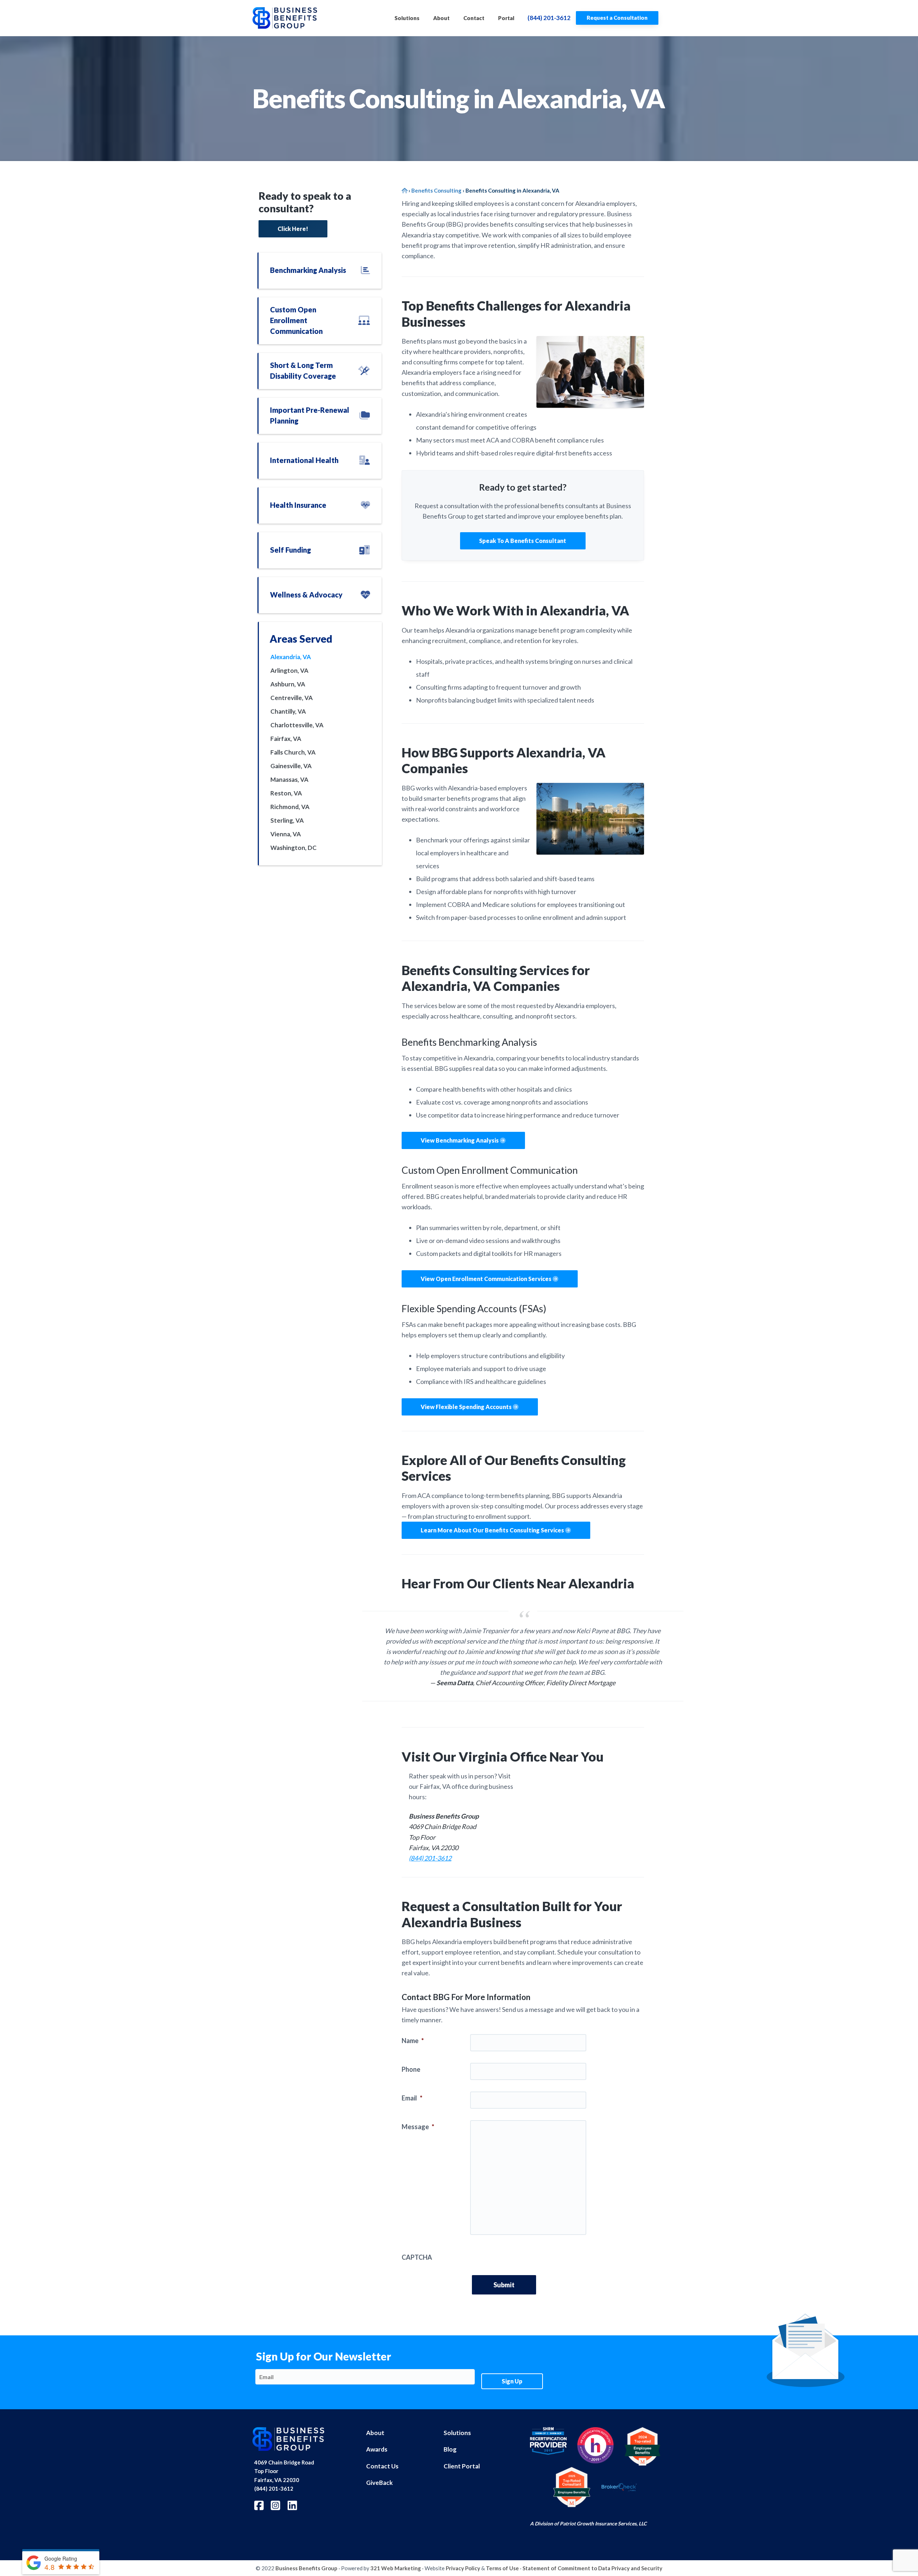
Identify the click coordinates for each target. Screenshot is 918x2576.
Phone (411, 2069)
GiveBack (379, 2483)
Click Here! (293, 229)
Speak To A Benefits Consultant (523, 541)
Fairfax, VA (286, 739)
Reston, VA (286, 793)
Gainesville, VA (291, 766)
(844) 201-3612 (549, 18)
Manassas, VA (289, 779)
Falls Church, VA (293, 752)
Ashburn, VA (288, 684)
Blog (450, 2449)
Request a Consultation (617, 18)
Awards (377, 2449)
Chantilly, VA (288, 711)
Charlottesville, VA (297, 725)
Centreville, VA (292, 698)
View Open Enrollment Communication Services (487, 1279)
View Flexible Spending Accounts (467, 1407)
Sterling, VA (287, 820)
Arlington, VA (289, 670)
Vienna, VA (286, 834)
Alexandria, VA (291, 657)
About (375, 2433)
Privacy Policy (463, 2568)
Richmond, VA (290, 807)
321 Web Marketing (396, 2568)
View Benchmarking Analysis (460, 1140)
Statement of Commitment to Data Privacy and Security (592, 2568)
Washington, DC (294, 848)
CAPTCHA (417, 2257)
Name (413, 2041)
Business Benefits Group (306, 2568)
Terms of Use (502, 2568)
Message (418, 2127)
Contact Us (382, 2466)
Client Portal (462, 2466)
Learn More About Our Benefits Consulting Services (493, 1530)
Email (412, 2098)
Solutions (457, 2433)
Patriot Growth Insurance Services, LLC (603, 2523)
